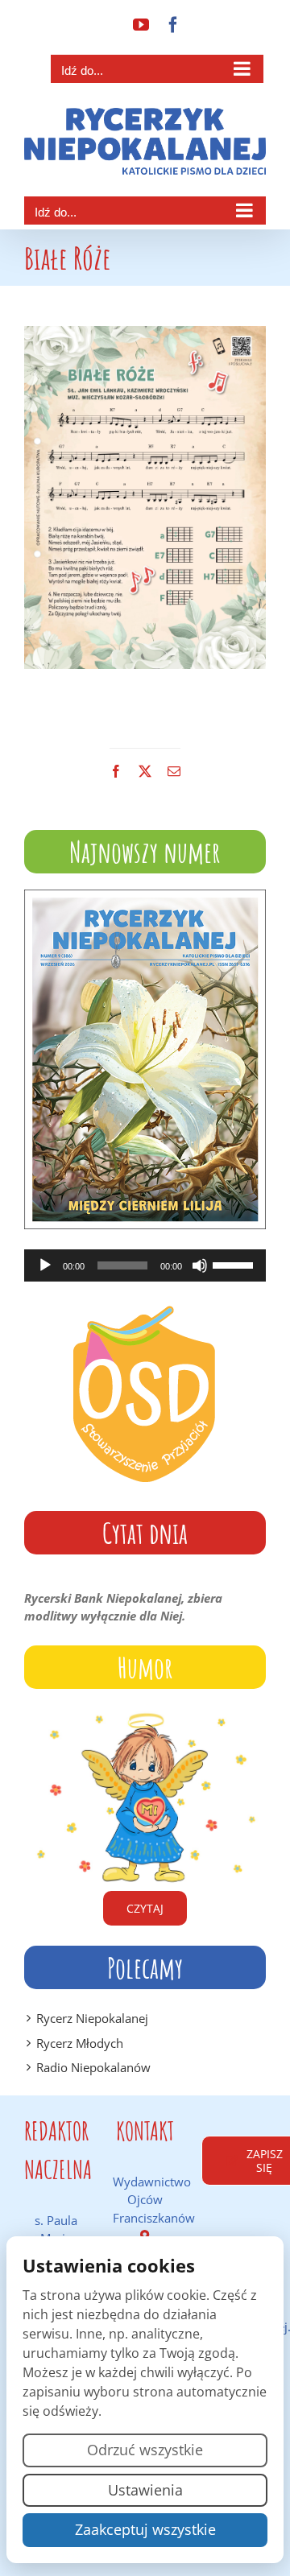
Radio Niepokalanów (93, 2067)
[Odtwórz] (45, 1265)
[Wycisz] (200, 1265)
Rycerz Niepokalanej (92, 2018)
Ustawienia (145, 2490)
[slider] (235, 1264)
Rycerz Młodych (80, 2043)
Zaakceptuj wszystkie (145, 2529)
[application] (145, 1265)
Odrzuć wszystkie (145, 2450)
